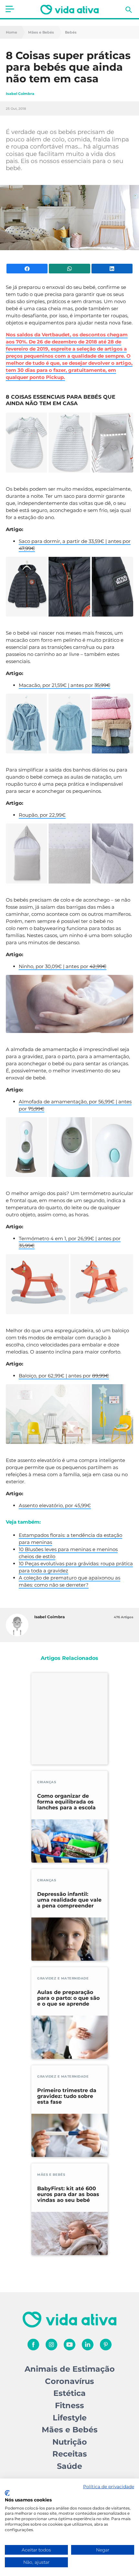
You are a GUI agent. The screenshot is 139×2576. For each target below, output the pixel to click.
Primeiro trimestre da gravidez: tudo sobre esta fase (67, 2096)
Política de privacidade (109, 2487)
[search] (129, 10)
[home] (69, 10)
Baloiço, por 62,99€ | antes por (64, 1376)
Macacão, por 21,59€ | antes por (64, 685)
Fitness (69, 2405)
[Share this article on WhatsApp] (69, 269)
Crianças (47, 1782)
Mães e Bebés (41, 32)
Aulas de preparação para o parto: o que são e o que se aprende (68, 1998)
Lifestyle (70, 2418)
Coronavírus (69, 2381)
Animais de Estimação (70, 2369)
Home (11, 32)
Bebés (71, 32)
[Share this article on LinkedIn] (112, 269)
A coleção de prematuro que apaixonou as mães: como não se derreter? (69, 1581)
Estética (69, 2393)
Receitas (70, 2454)
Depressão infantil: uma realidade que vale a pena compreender (69, 1900)
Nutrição (70, 2442)
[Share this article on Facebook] (27, 269)
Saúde (69, 2466)
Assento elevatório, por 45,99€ (55, 1505)
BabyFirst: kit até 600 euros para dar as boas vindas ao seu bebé (68, 2194)
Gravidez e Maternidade (63, 1978)
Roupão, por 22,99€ (42, 815)
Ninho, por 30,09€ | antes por (63, 966)
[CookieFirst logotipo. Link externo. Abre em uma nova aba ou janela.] (7, 2493)
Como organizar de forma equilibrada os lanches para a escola (66, 1802)
